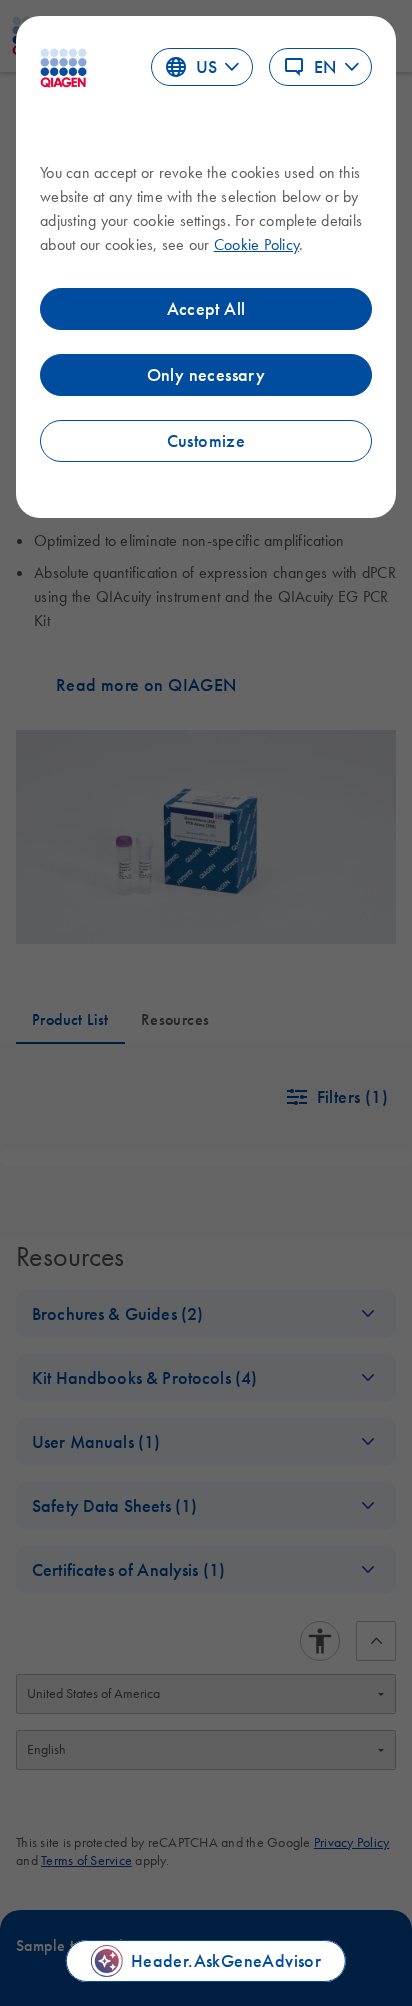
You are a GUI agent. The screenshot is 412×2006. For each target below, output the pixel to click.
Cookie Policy (256, 244)
